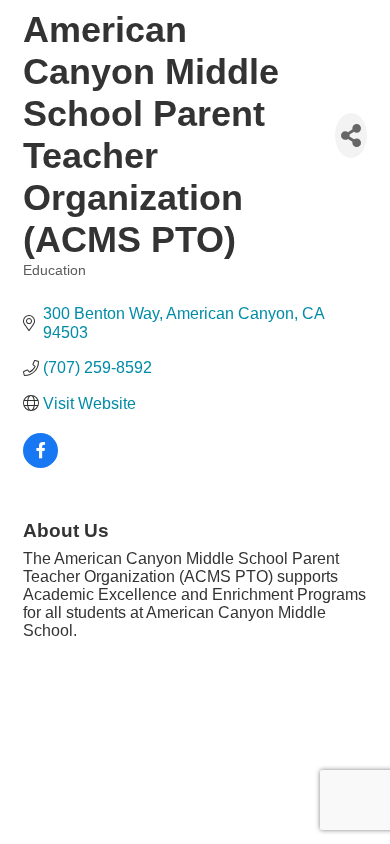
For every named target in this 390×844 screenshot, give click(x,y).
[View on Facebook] (40, 462)
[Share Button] (351, 135)
